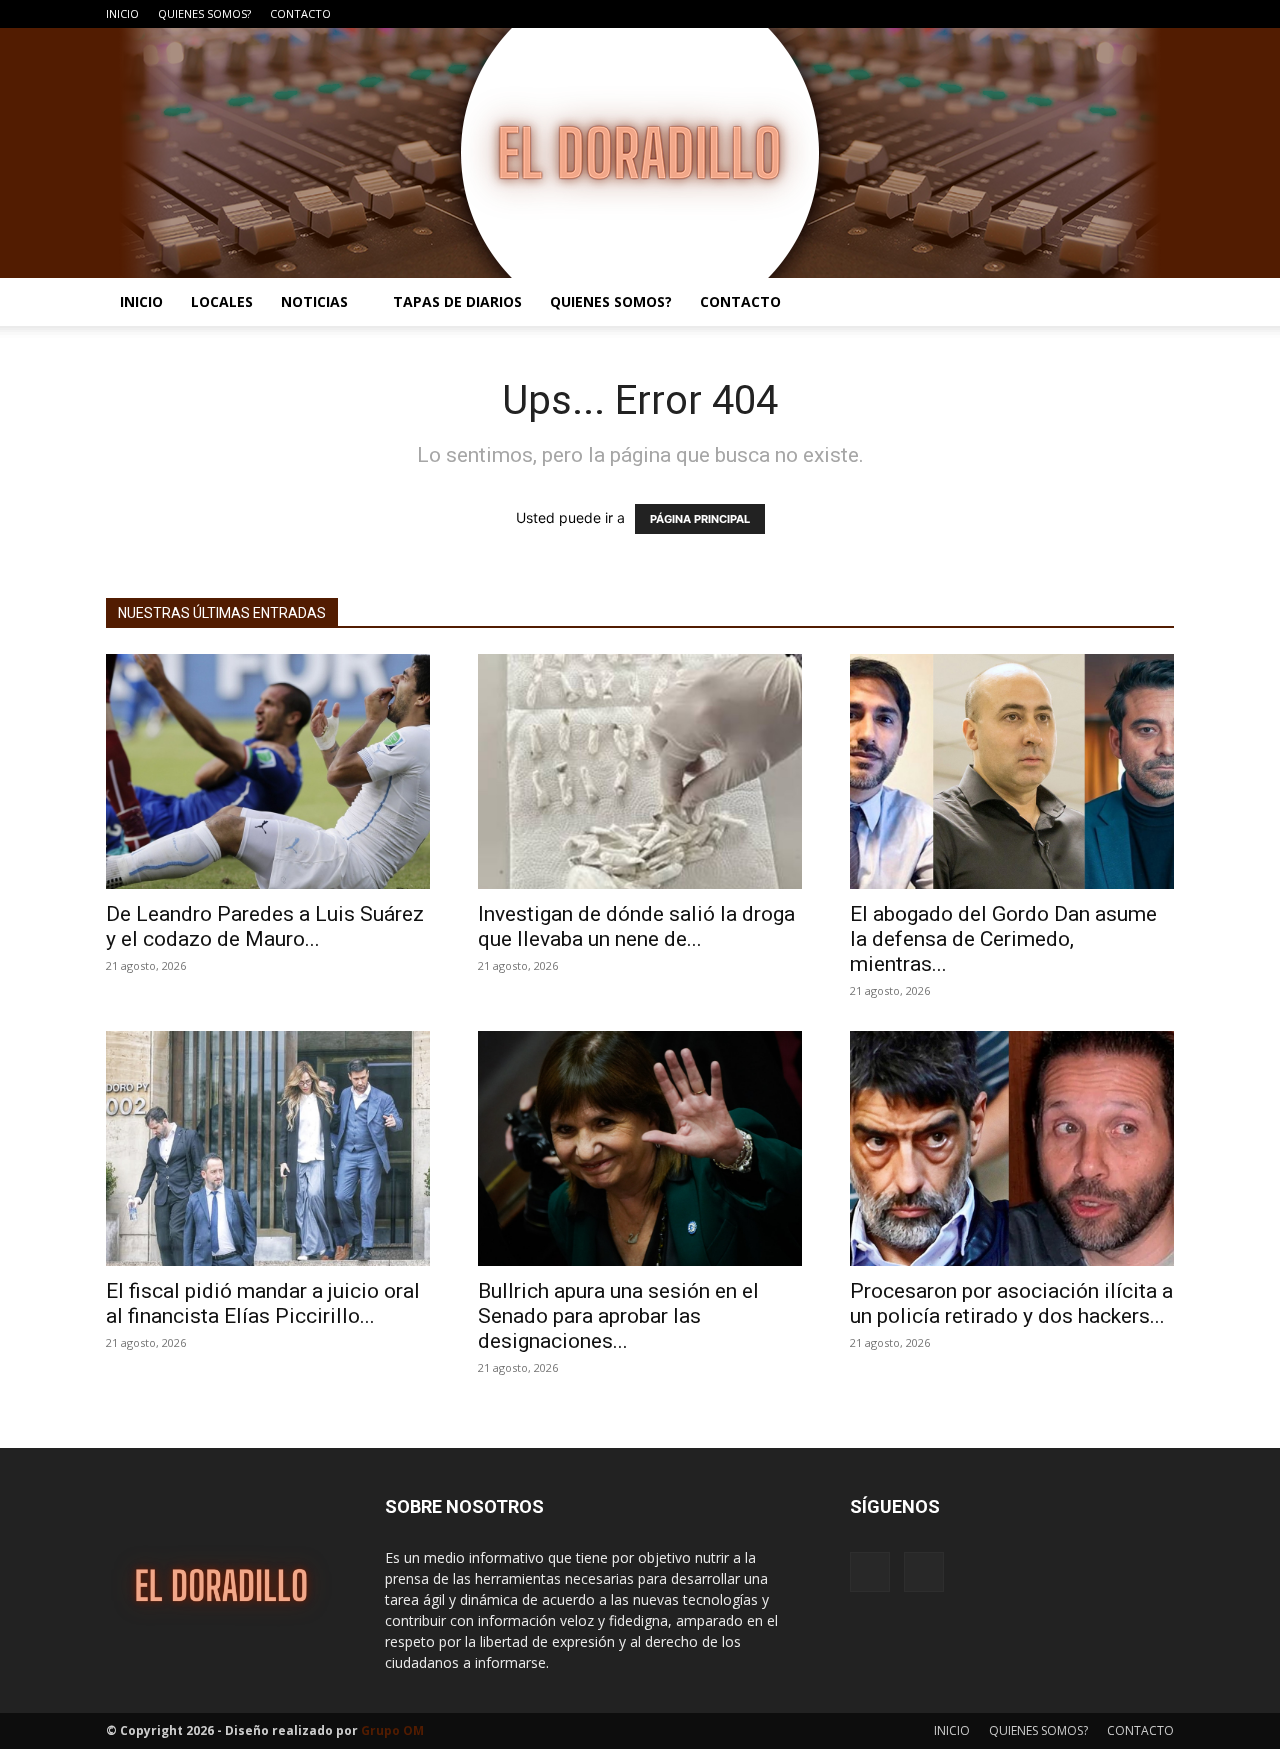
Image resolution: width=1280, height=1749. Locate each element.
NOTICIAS (314, 301)
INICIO (122, 13)
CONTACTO (300, 13)
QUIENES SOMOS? (204, 13)
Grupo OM (392, 1730)
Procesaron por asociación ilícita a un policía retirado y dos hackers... (1011, 1303)
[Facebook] (1126, 14)
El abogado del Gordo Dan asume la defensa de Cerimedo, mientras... (1003, 939)
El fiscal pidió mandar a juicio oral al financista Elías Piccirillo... (263, 1303)
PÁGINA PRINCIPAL (700, 519)
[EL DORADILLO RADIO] (640, 153)
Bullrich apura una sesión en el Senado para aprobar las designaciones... (618, 1316)
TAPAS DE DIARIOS (457, 301)
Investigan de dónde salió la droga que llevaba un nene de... (636, 926)
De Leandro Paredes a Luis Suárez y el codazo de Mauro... (265, 926)
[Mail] (1159, 14)
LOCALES (222, 301)
